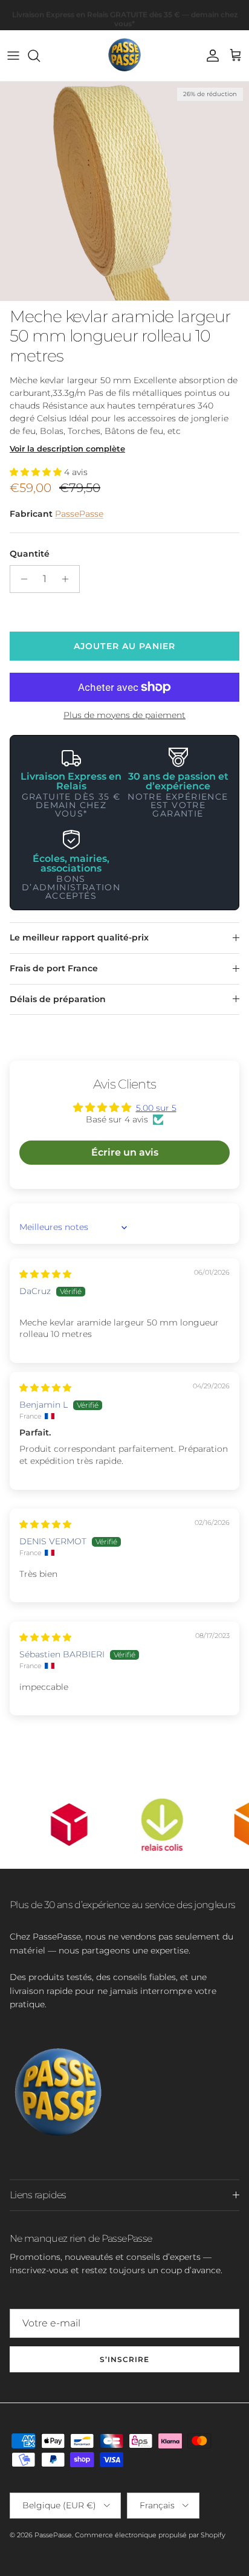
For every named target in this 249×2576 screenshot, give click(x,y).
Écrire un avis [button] (125, 1152)
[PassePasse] (124, 56)
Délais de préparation (58, 999)
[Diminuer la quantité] (21, 579)
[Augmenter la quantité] (69, 579)
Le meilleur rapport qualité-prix (79, 937)
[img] (45, 1274)
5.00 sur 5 (156, 1108)
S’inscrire (124, 2359)
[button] (37, 472)
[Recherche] (40, 56)
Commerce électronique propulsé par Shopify (150, 2535)
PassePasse (79, 514)
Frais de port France (54, 968)
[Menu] (13, 56)
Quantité (30, 554)
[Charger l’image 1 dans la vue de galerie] (124, 191)
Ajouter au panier (124, 646)
